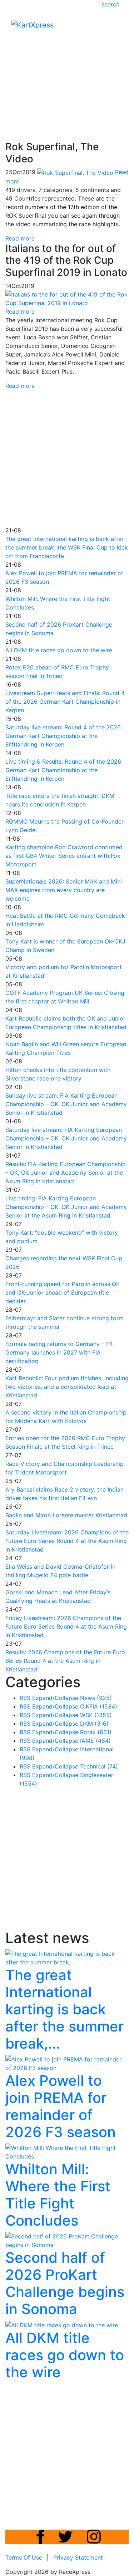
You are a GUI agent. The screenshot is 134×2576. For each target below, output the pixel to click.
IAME (95, 1741)
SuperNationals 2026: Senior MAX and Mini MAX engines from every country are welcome (64, 890)
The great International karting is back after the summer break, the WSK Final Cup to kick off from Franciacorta (67, 547)
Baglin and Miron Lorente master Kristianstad (66, 1515)
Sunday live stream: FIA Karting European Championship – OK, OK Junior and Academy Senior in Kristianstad (66, 1104)
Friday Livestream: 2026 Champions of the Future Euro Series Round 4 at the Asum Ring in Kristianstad (66, 1626)
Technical (99, 1766)
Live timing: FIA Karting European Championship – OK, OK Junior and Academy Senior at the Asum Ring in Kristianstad (66, 1207)
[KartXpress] (32, 24)
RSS (25, 1698)
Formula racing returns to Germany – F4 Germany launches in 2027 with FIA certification (59, 1352)
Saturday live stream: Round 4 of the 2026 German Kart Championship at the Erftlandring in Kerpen (63, 736)
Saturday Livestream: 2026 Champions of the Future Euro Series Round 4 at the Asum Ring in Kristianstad (67, 1541)
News (96, 1698)
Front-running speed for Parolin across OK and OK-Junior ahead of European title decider (63, 1292)
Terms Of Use (24, 2557)
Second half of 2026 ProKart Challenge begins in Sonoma (65, 2283)
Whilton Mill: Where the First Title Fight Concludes (58, 2195)
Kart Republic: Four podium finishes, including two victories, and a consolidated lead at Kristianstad (67, 1387)
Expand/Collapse (55, 1698)
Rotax (96, 1732)
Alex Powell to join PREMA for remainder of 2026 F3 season (61, 2106)
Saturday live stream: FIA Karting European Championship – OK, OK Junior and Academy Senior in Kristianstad (66, 1138)
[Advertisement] (67, 68)
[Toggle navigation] (118, 27)
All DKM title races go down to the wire (59, 650)
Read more (20, 238)
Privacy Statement (78, 2557)
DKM (94, 1724)
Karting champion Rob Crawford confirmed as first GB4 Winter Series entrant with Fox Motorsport (64, 856)
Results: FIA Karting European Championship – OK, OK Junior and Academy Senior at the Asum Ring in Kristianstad (66, 1173)
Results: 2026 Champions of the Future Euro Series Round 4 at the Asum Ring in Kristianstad (65, 1661)
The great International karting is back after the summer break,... (64, 2009)
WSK (96, 1715)
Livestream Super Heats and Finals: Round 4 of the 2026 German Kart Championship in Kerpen (65, 702)
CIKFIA (99, 1706)
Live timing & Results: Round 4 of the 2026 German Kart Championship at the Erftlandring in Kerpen (63, 770)
